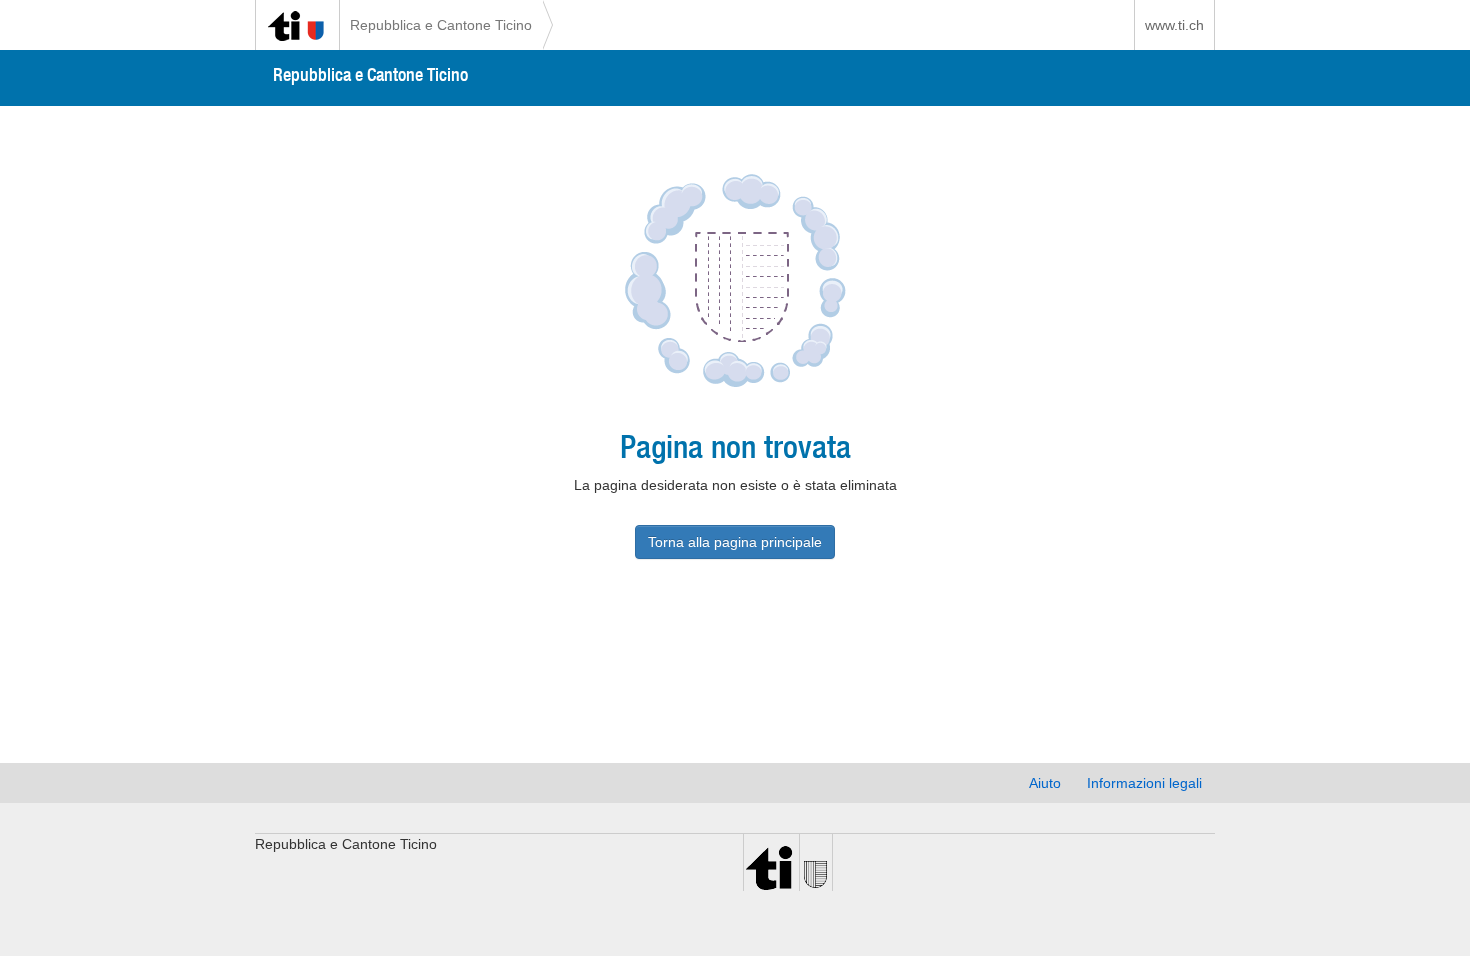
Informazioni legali (1144, 783)
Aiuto (1045, 783)
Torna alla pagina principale (735, 542)
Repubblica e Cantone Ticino (441, 25)
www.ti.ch (1174, 25)
